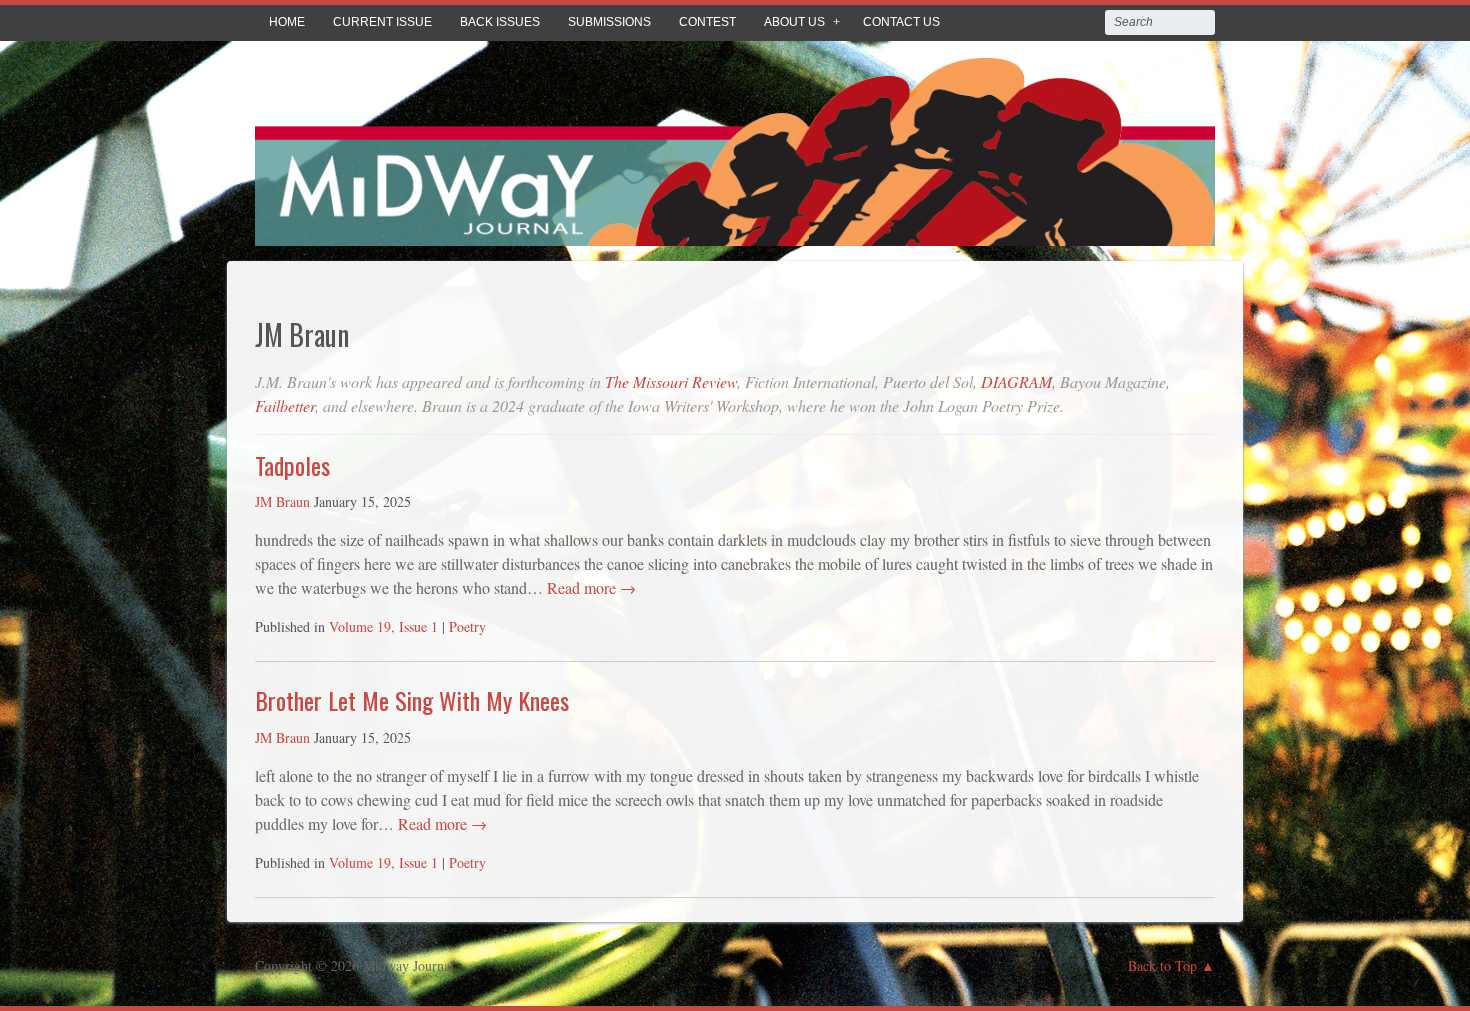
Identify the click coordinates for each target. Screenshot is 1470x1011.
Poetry (467, 626)
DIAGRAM (1016, 381)
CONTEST (707, 22)
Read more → (589, 587)
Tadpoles (292, 465)
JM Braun (282, 501)
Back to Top (1162, 965)
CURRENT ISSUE (382, 22)
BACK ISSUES (500, 22)
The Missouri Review (671, 381)
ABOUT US (794, 22)
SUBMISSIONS (609, 22)
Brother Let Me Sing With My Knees (412, 700)
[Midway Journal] (735, 231)
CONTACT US (901, 22)
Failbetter (285, 405)
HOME (287, 22)
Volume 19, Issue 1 (383, 626)
